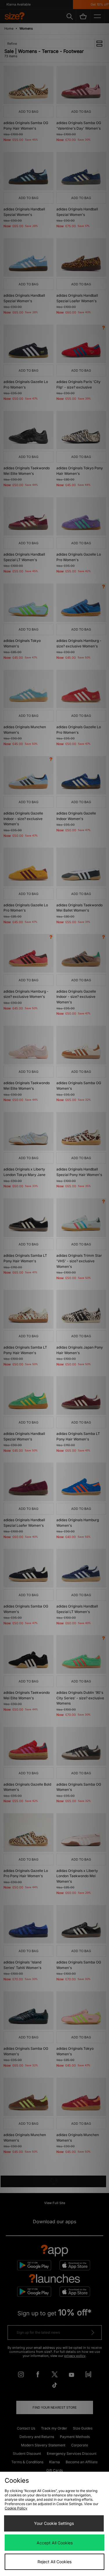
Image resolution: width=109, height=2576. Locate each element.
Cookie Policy (16, 2508)
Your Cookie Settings (54, 2523)
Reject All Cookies (54, 2562)
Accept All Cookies (55, 2543)
